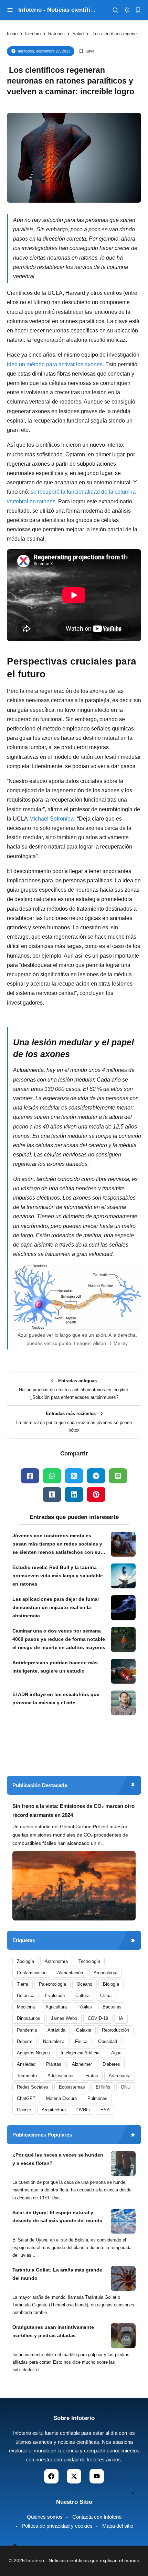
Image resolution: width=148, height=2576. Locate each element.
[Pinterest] (96, 1494)
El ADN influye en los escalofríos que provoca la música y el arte (56, 1698)
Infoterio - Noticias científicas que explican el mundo (83, 2560)
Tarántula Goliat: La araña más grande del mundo (57, 2274)
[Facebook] (30, 1476)
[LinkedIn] (74, 1494)
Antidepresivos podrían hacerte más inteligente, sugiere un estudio (55, 1667)
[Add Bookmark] (87, 51)
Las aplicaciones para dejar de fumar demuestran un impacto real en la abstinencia (56, 1607)
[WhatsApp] (52, 1476)
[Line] (118, 1476)
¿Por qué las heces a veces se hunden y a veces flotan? (58, 2159)
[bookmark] (138, 10)
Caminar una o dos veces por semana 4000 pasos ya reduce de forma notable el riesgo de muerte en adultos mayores (59, 1639)
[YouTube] (97, 2476)
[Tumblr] (52, 1494)
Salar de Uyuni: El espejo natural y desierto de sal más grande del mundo (57, 2217)
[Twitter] (74, 1476)
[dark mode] (127, 10)
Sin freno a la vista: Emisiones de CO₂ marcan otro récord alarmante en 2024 (73, 1810)
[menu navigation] (10, 10)
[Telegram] (96, 1476)
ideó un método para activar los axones (55, 364)
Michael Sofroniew (52, 819)
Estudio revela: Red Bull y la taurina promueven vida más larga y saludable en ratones (58, 1576)
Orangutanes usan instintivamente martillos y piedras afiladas (53, 2331)
